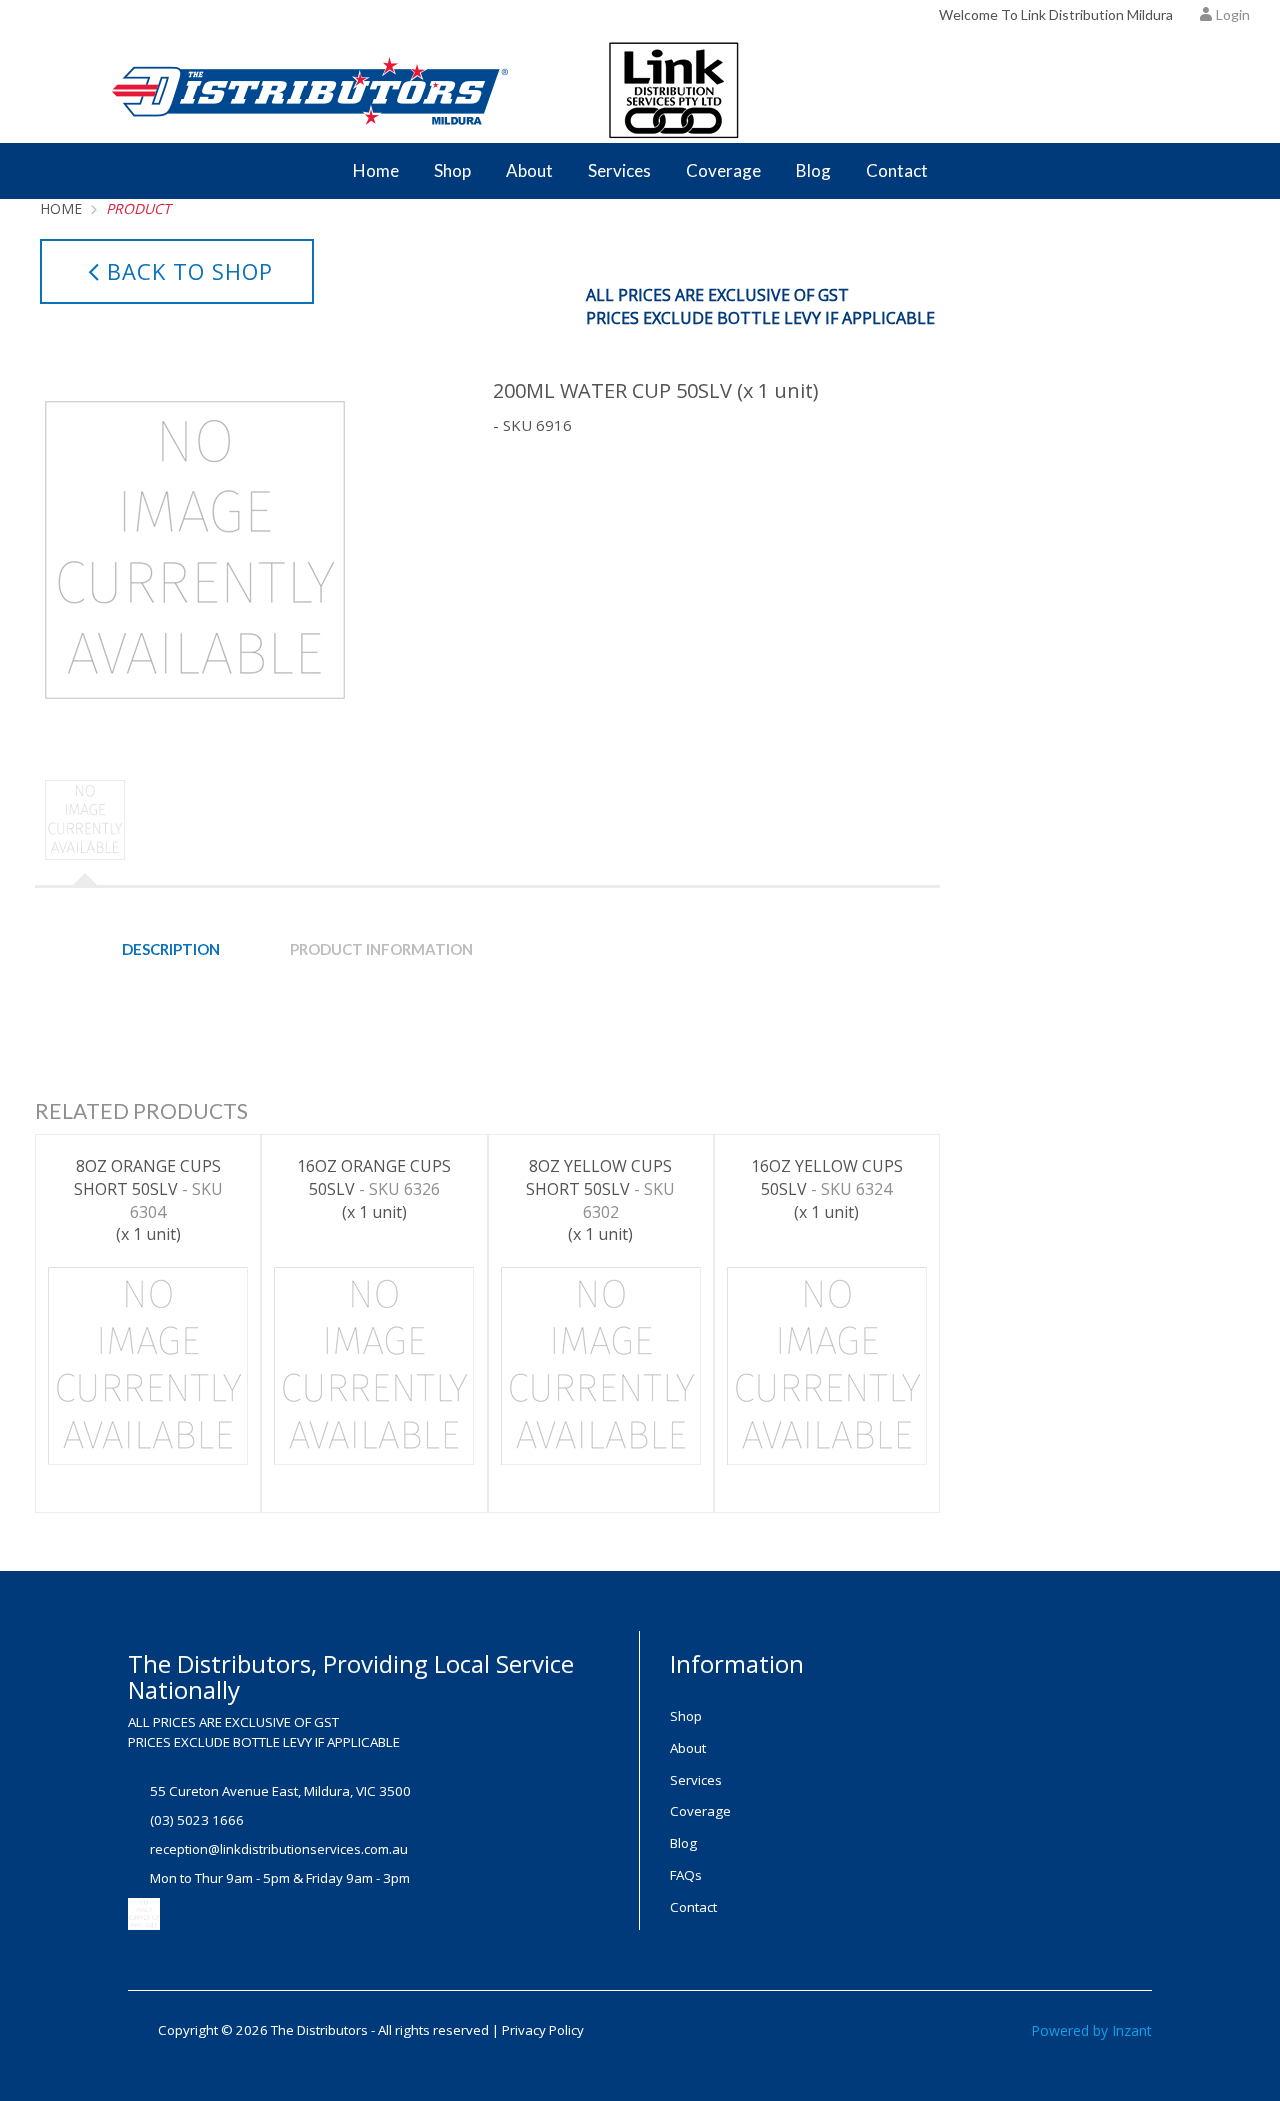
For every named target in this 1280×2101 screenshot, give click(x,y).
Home (376, 170)
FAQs (686, 1875)
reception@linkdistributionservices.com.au (279, 1849)
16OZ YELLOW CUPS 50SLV (827, 1189)
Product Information (381, 949)
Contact (897, 170)
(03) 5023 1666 (197, 1820)
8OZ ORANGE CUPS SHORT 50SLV (148, 1200)
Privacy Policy (543, 2030)
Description (171, 949)
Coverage (723, 170)
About (529, 170)
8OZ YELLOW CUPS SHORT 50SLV (600, 1200)
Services (619, 170)
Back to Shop (190, 271)
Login (1233, 14)
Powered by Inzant (1091, 2030)
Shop (452, 170)
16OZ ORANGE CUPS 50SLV (374, 1189)
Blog (813, 170)
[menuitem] (783, 1716)
